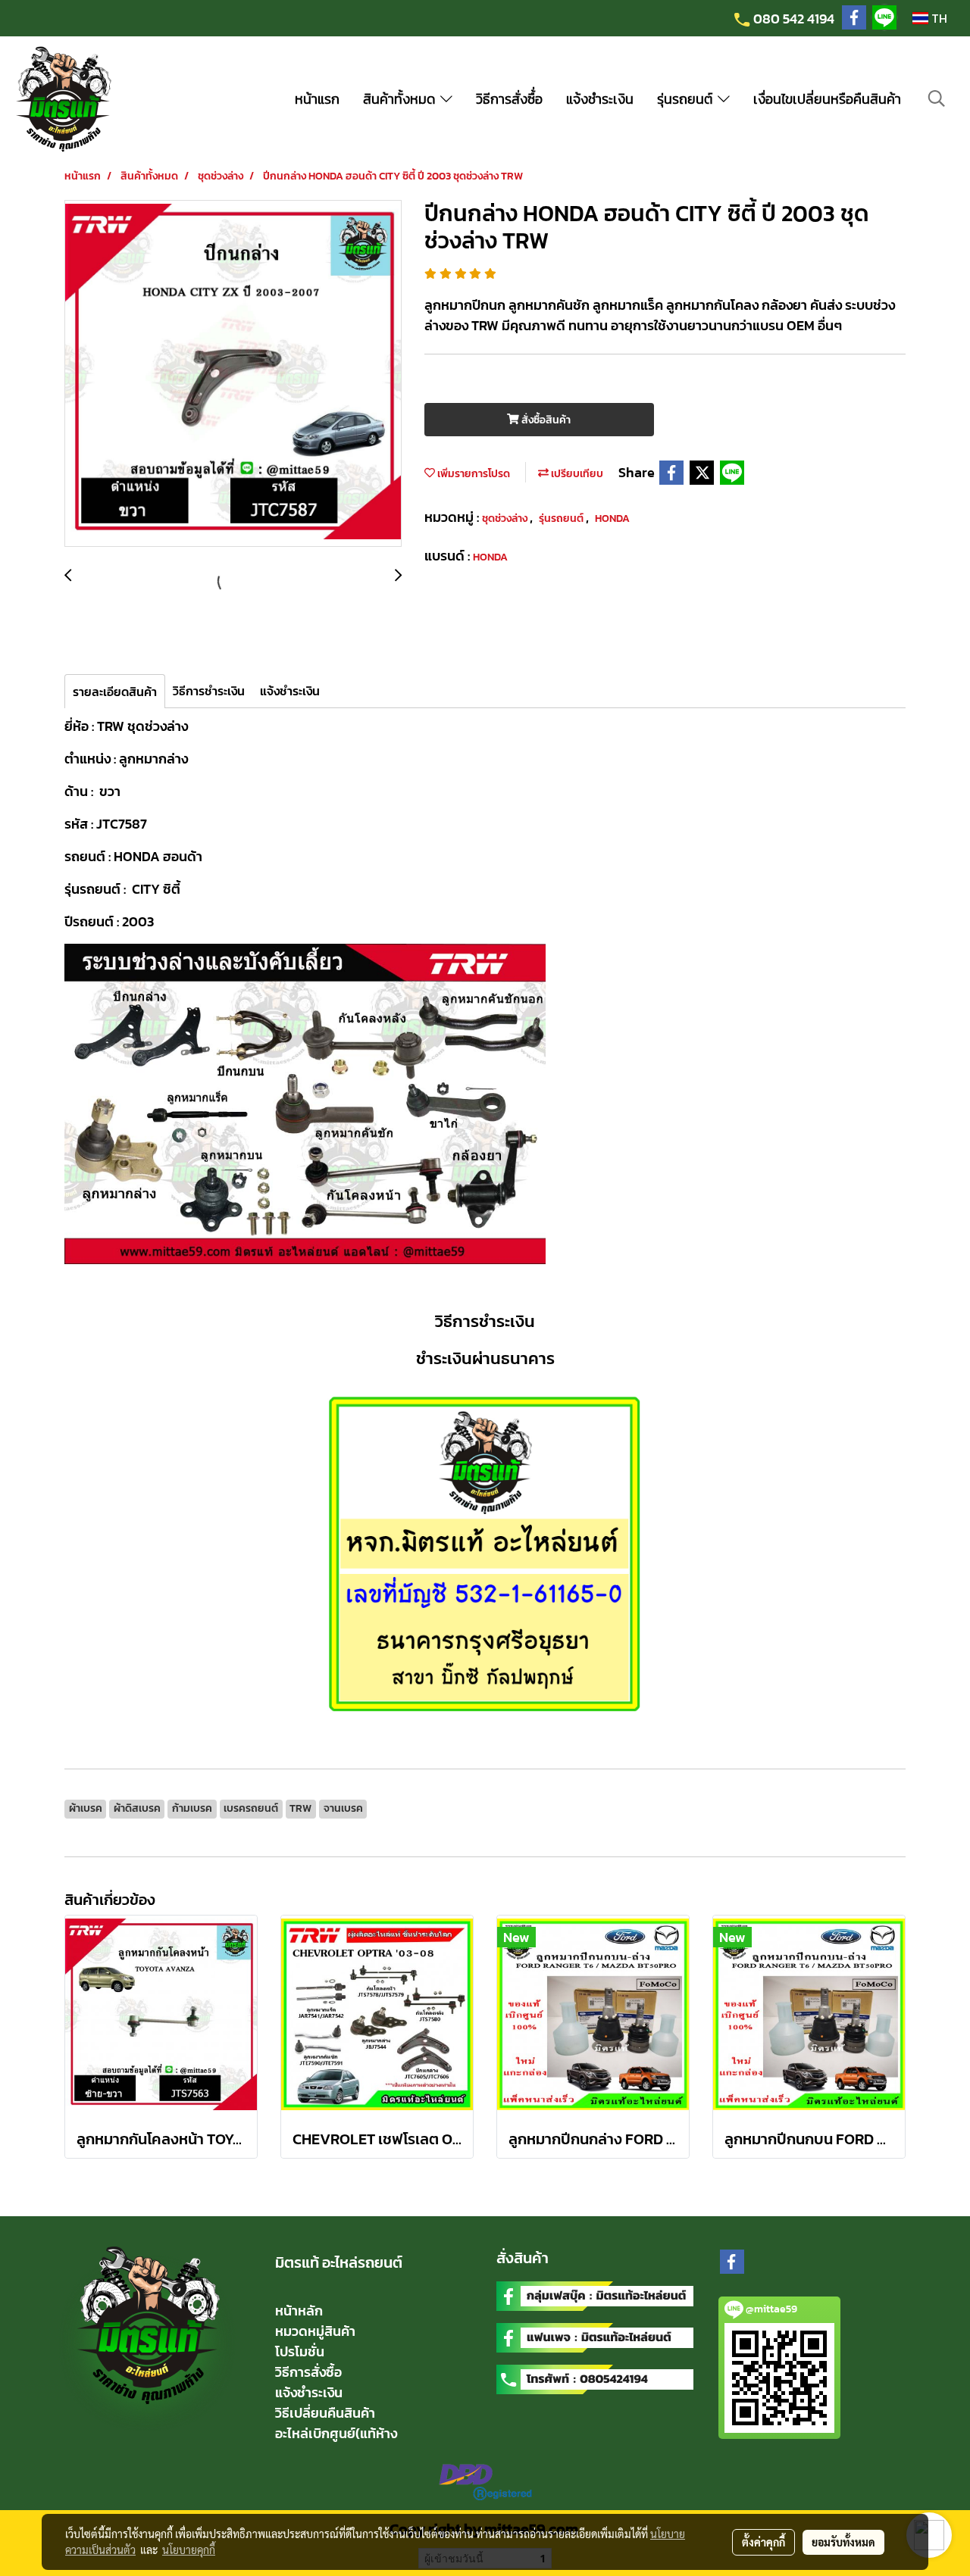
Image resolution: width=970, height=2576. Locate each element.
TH (938, 18)
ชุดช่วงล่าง (506, 518)
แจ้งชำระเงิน (600, 99)
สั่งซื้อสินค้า (545, 420)
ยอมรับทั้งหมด (843, 2542)
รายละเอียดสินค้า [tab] (115, 692)
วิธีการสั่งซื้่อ (509, 99)
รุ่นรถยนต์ (687, 99)
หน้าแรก (317, 99)
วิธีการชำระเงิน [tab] (209, 691)
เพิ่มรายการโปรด (472, 474)
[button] (937, 98)
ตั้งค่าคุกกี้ (763, 2542)
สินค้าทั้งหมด (402, 99)
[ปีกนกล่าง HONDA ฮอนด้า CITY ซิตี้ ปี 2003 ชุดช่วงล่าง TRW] (233, 374)
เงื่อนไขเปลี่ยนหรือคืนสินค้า (827, 99)
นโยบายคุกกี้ (189, 2549)
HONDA (612, 518)
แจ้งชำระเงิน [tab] (290, 691)
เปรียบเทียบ (576, 474)
